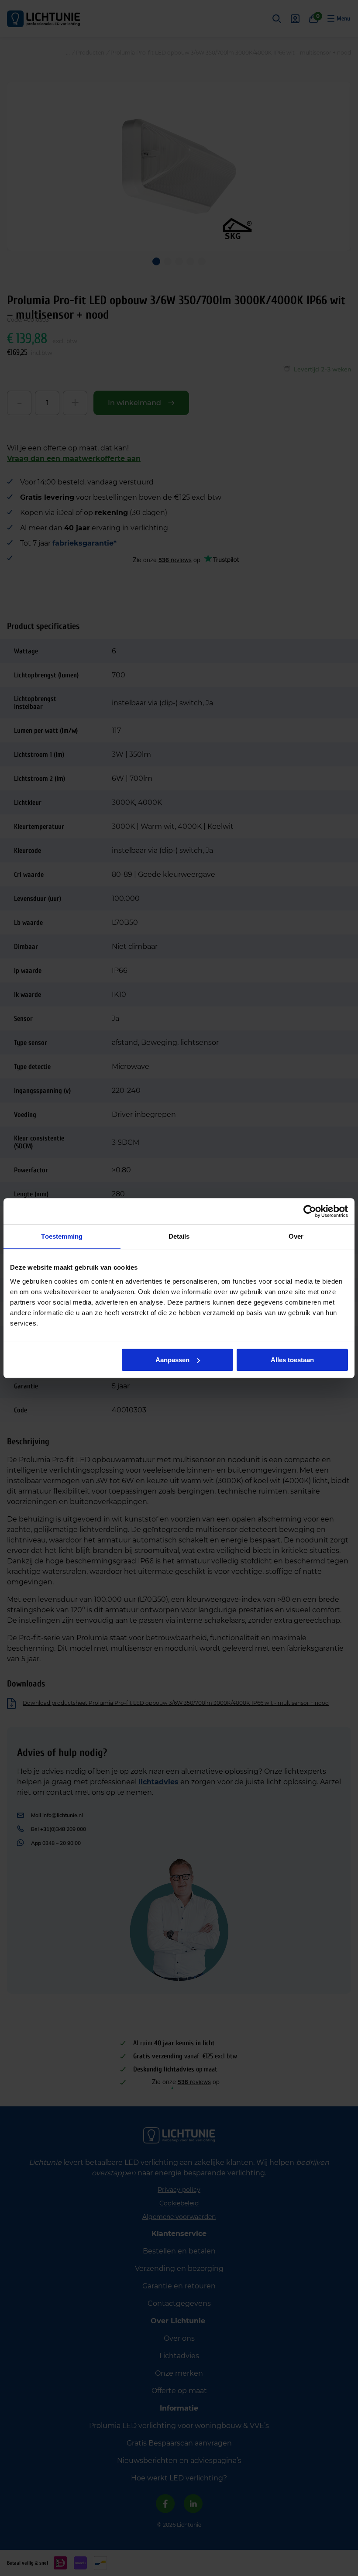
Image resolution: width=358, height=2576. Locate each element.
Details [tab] (179, 1236)
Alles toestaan (292, 1360)
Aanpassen (172, 1360)
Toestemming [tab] (62, 1236)
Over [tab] (296, 1236)
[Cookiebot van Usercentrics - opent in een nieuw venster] (310, 1211)
